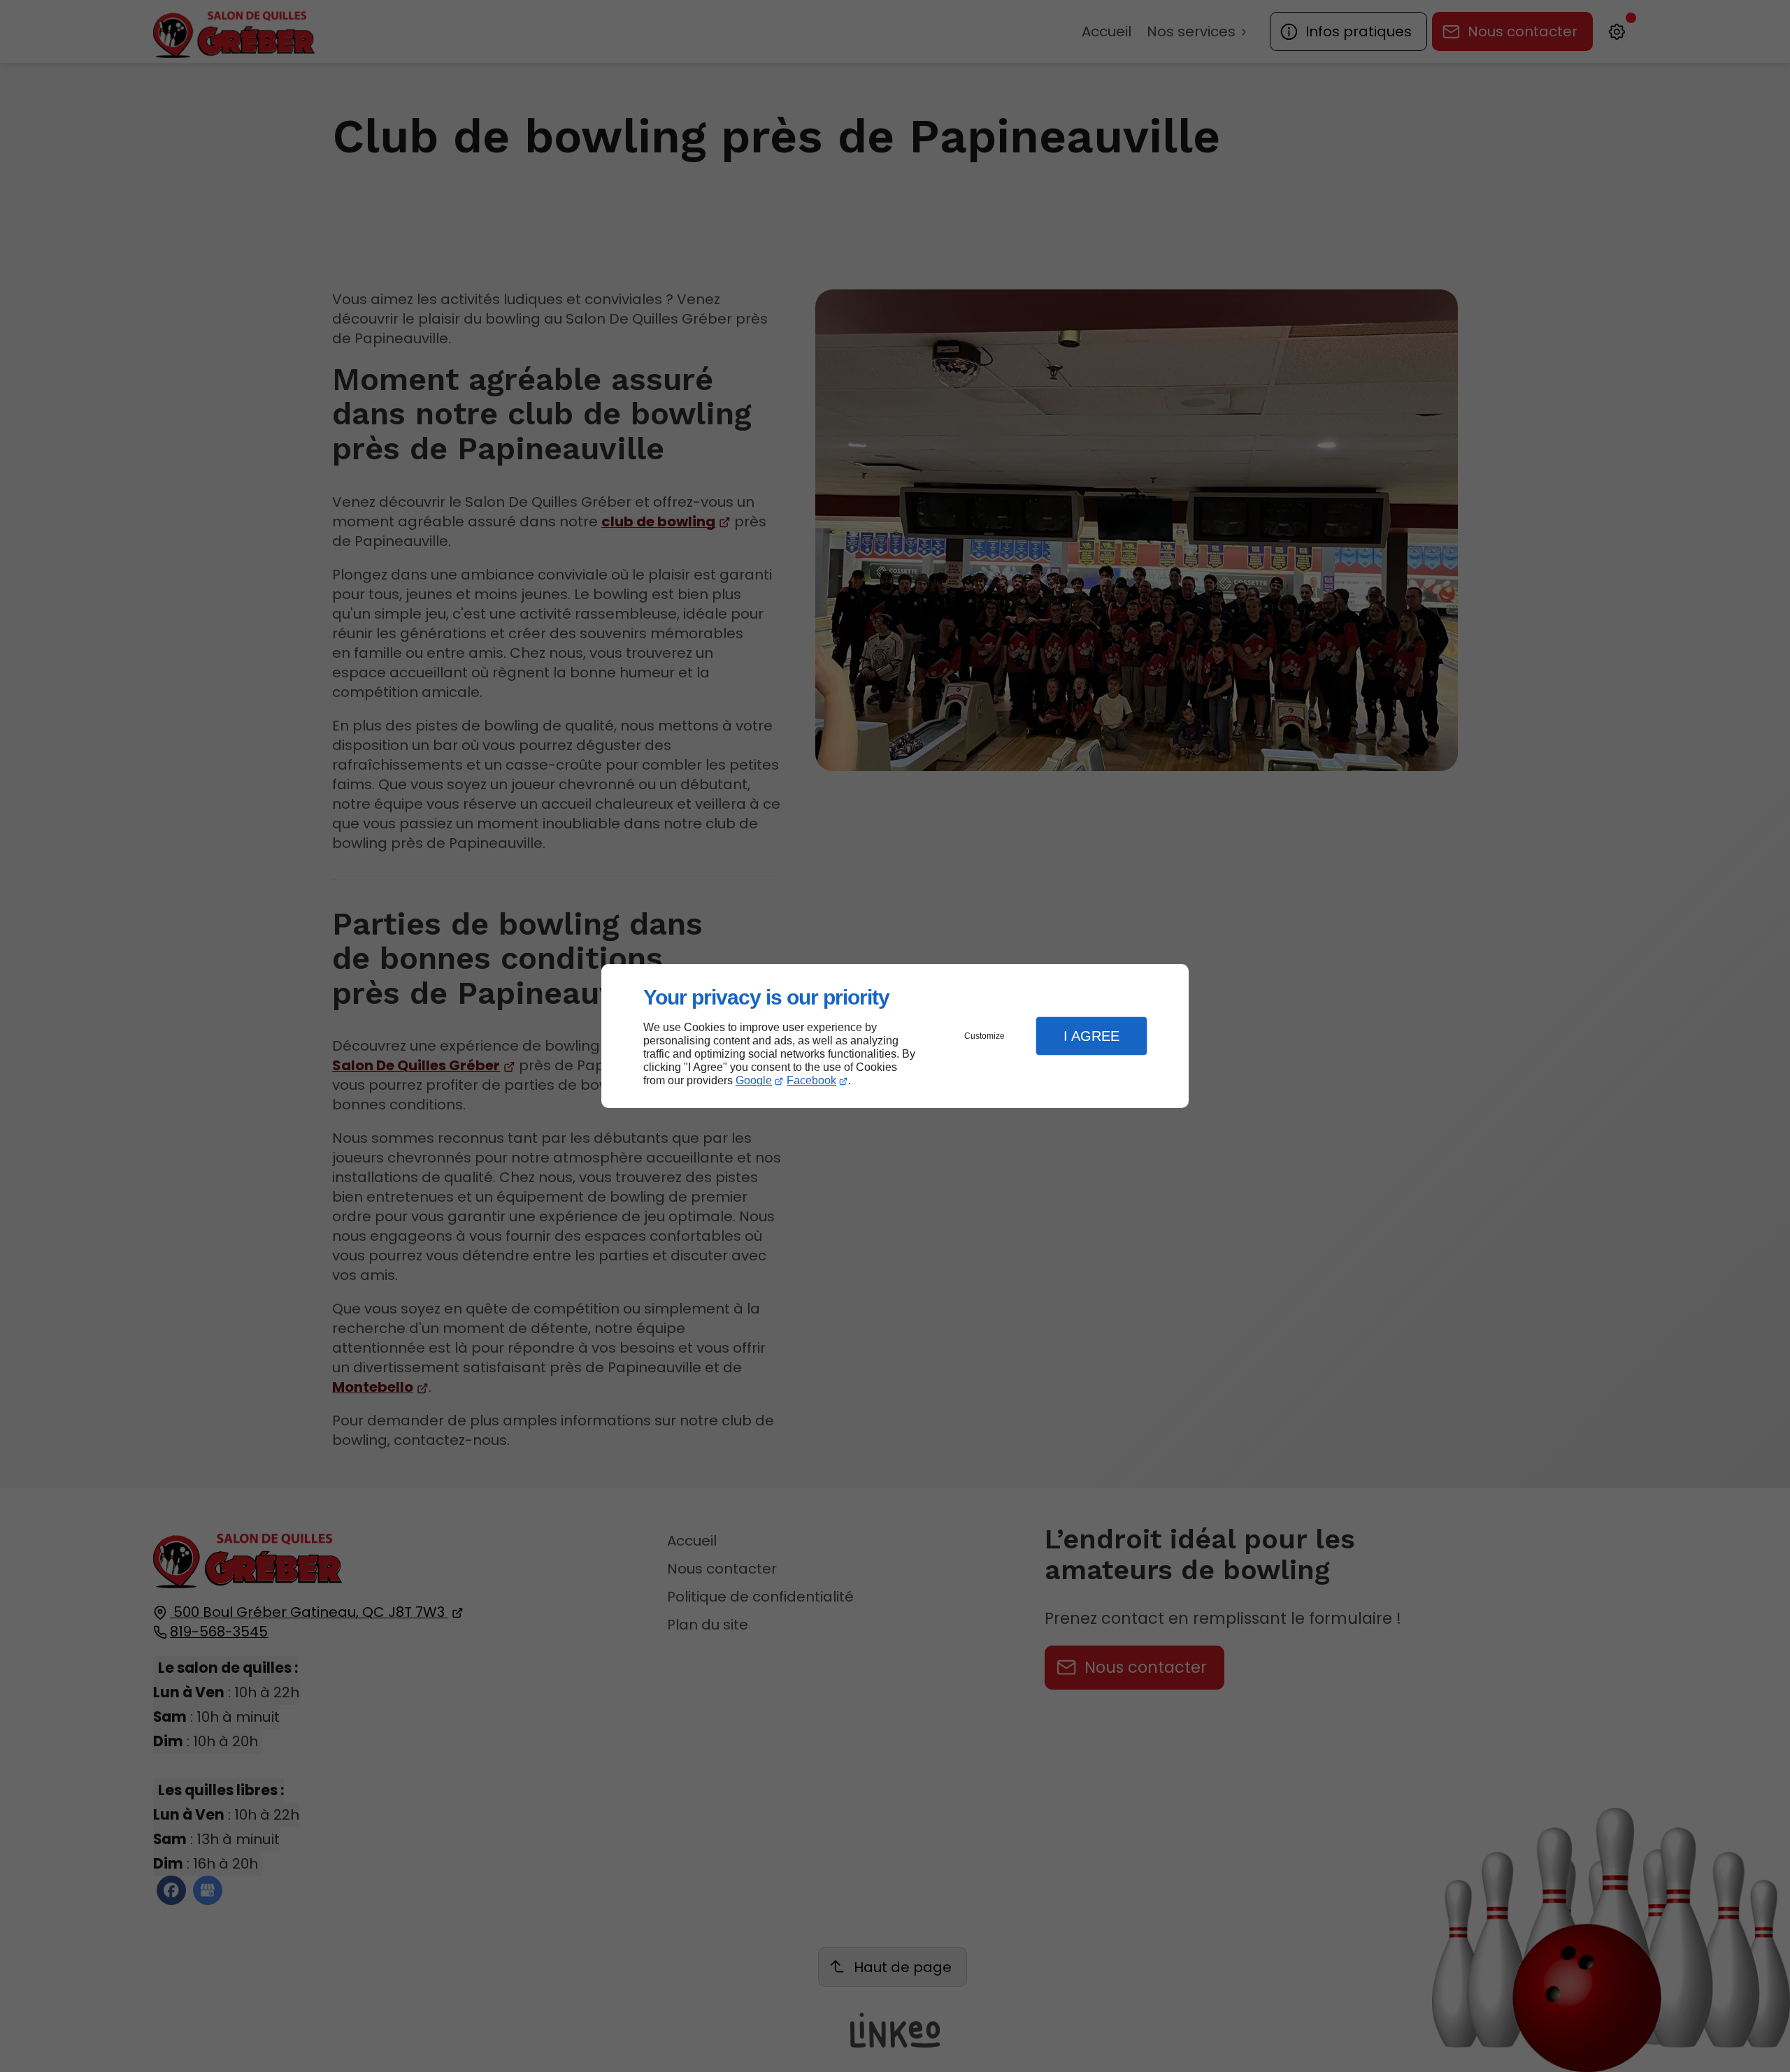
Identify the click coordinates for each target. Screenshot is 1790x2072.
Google (754, 1080)
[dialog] (895, 1036)
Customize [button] (984, 1036)
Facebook (811, 1080)
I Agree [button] (1091, 1036)
